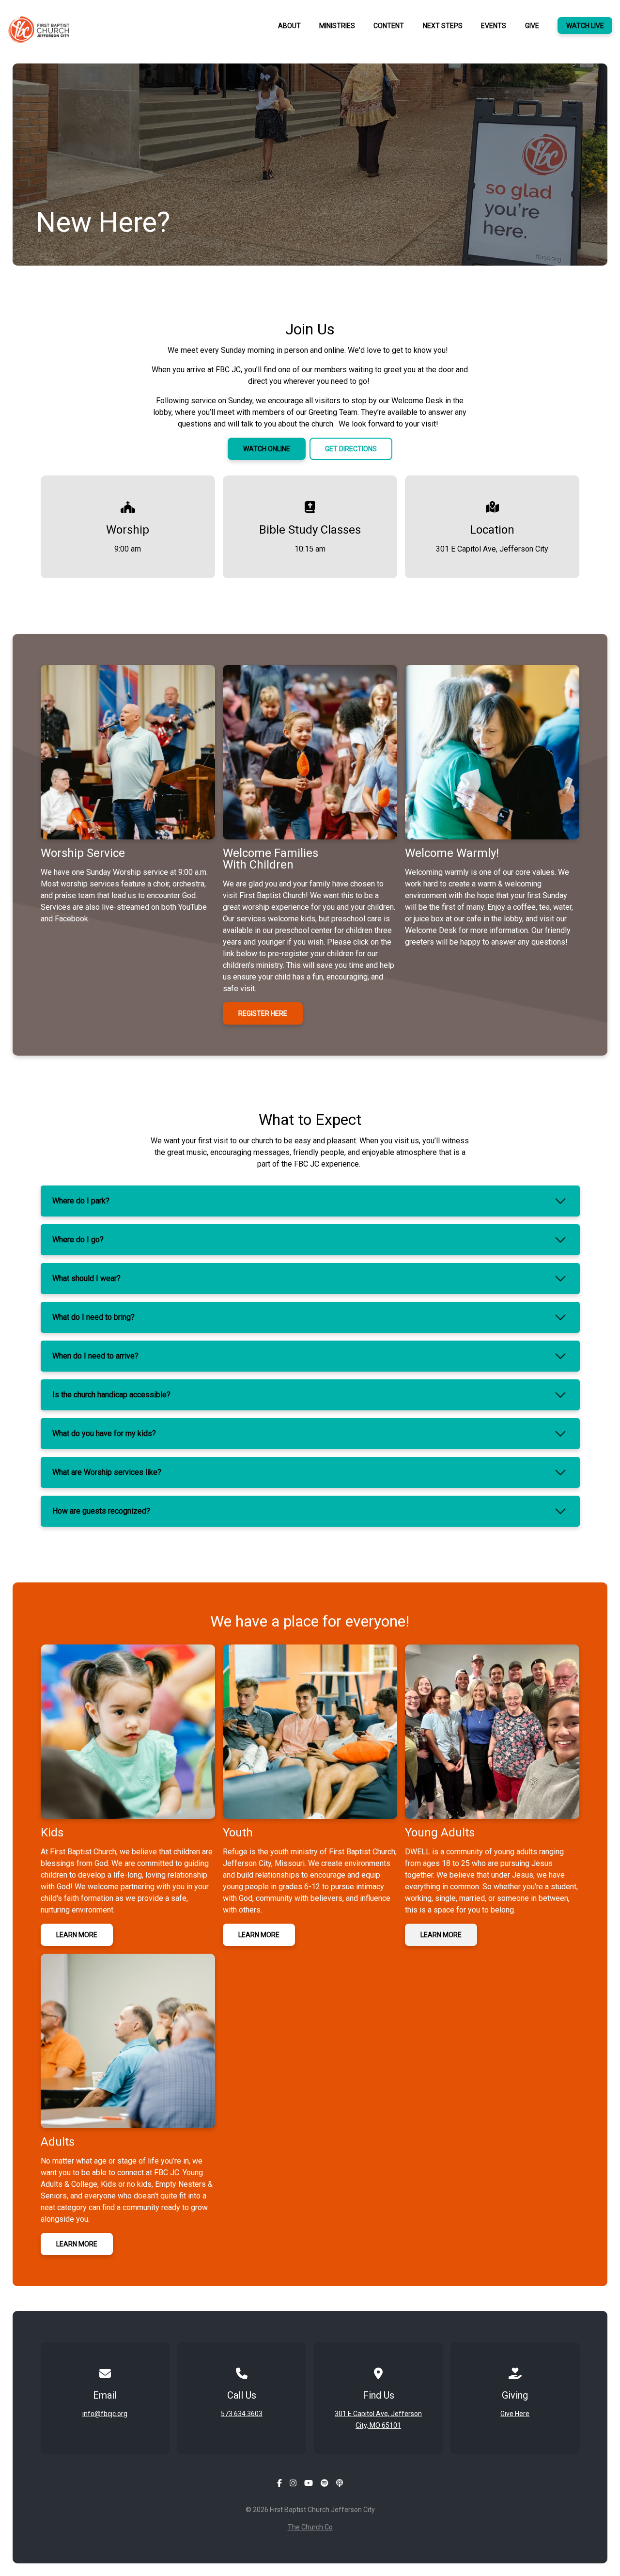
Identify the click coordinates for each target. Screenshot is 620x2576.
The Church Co (310, 2527)
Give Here (515, 2414)
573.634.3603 (242, 2414)
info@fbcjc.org (105, 2414)
